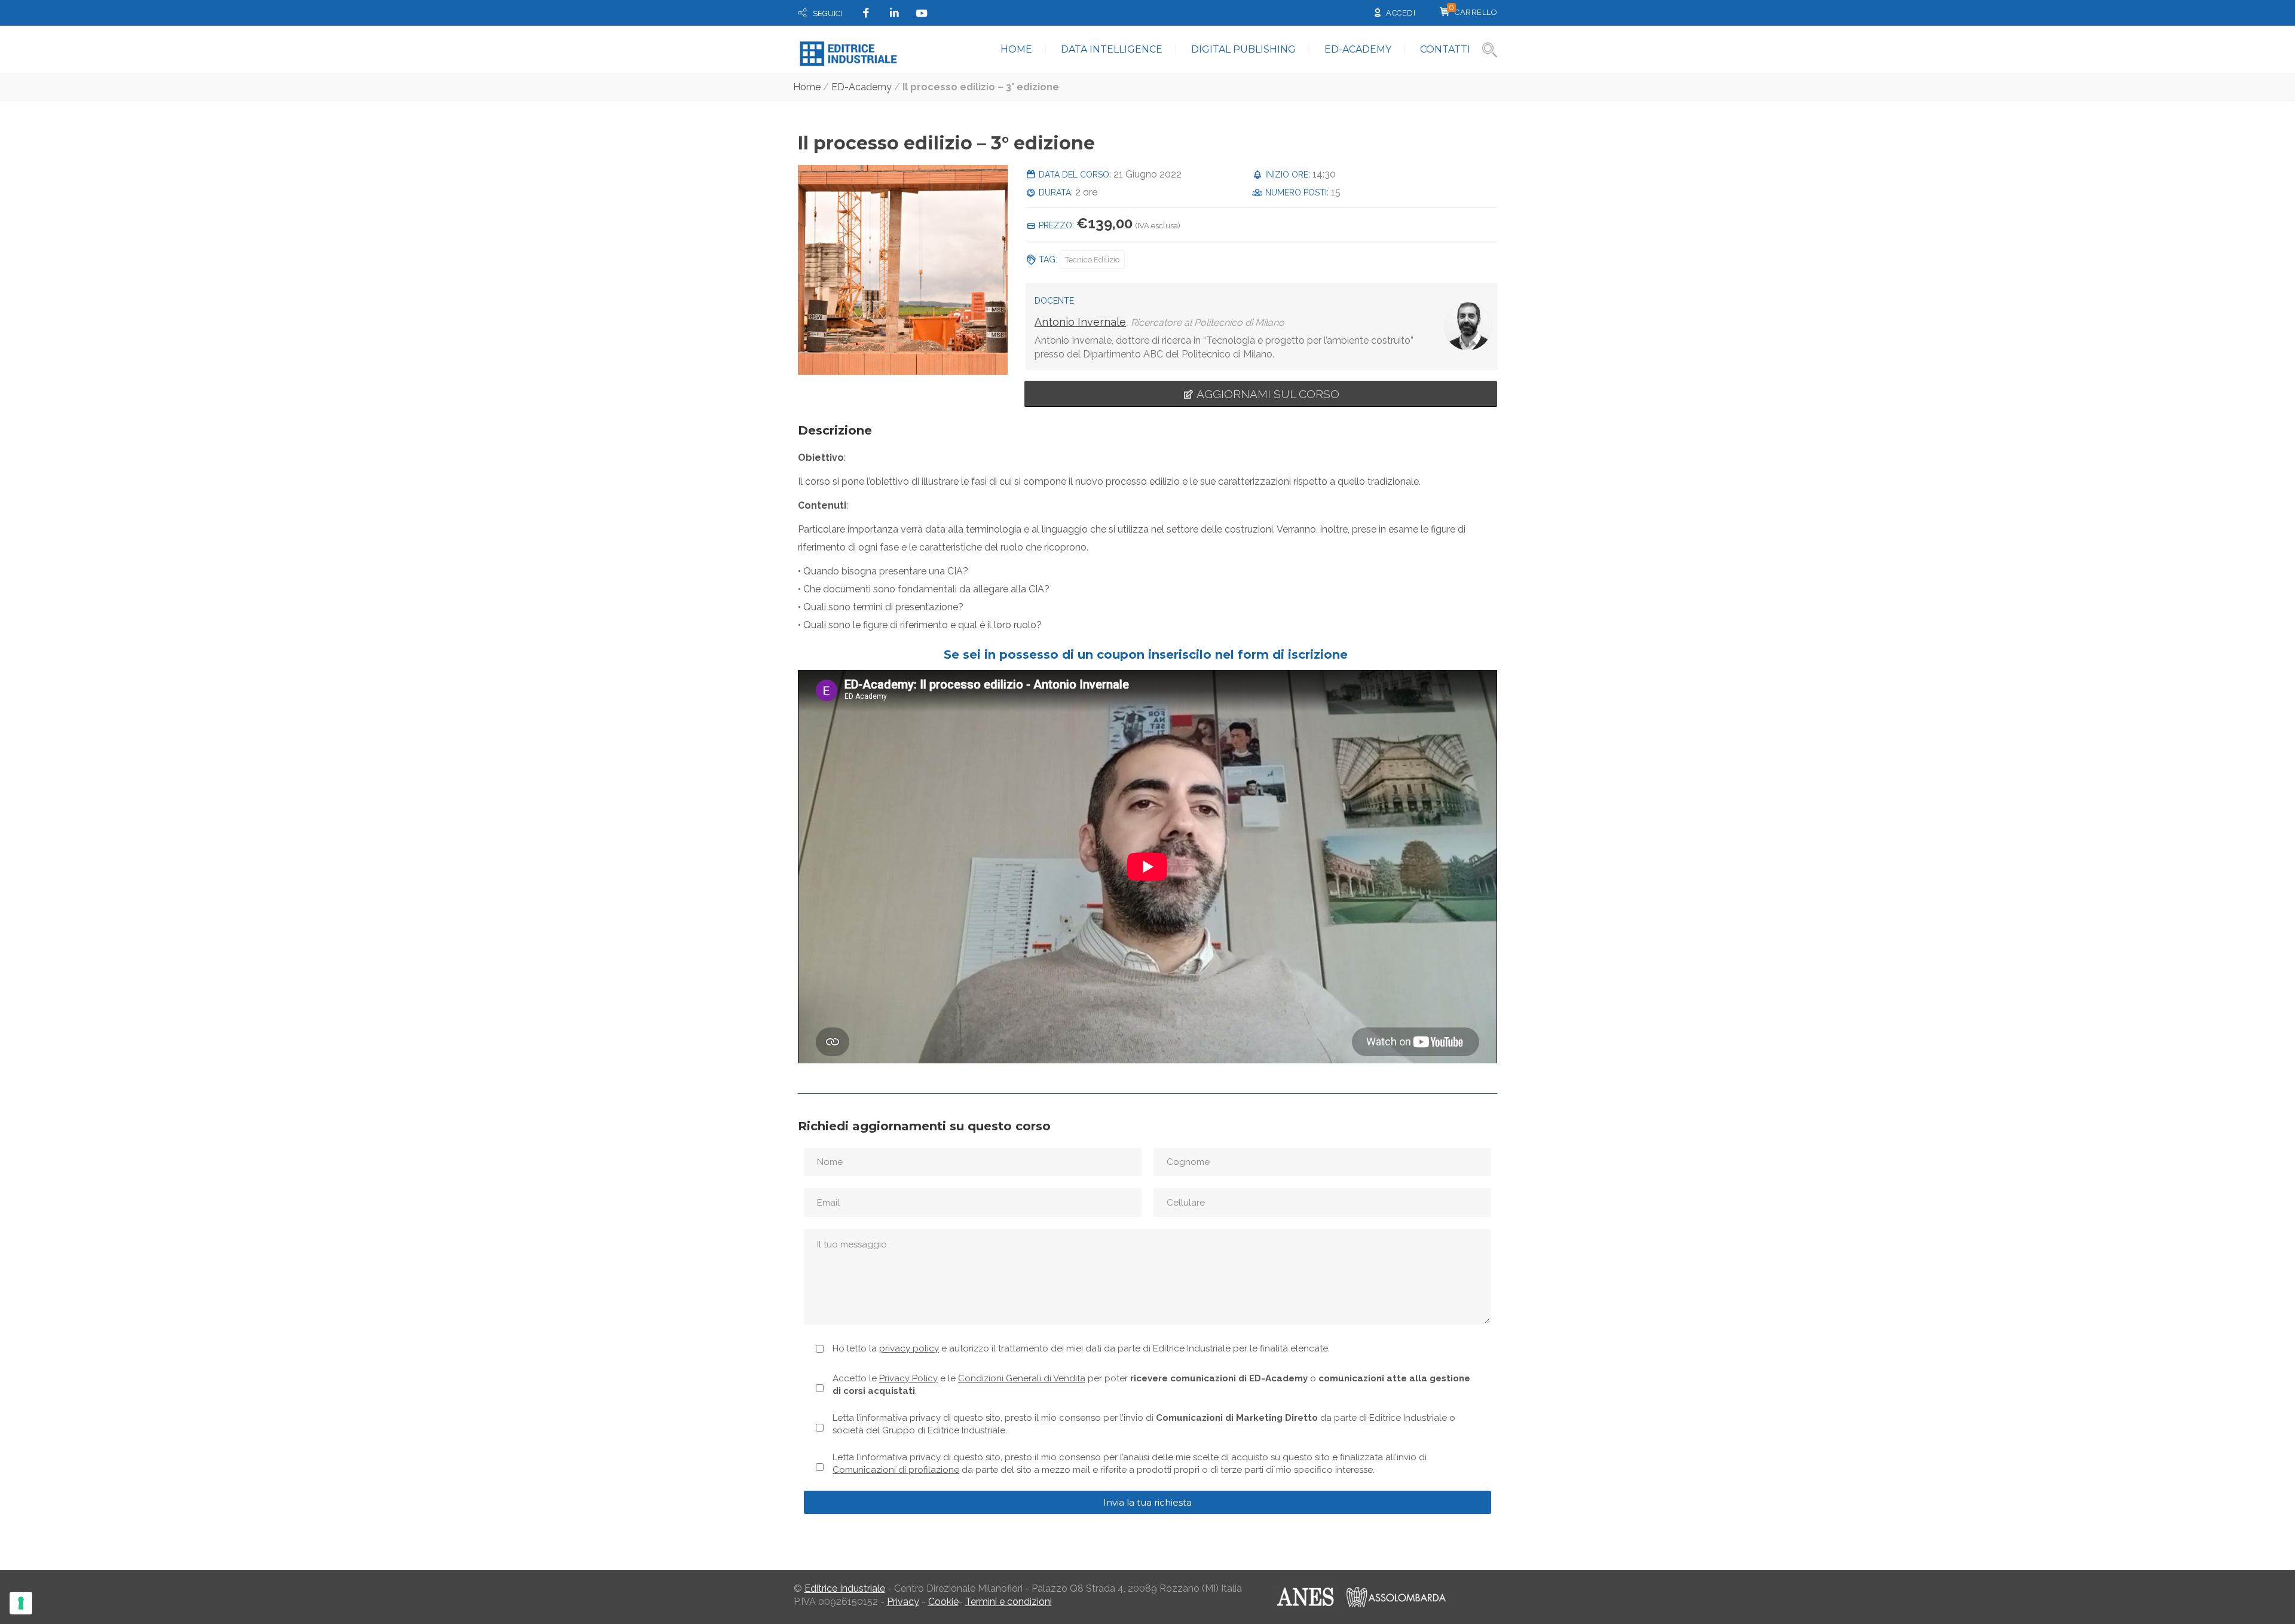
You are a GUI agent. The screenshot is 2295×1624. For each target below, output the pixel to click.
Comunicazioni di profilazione (896, 1470)
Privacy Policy (908, 1378)
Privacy (903, 1602)
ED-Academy (1358, 49)
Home (1016, 49)
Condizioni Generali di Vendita (1022, 1378)
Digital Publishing (1243, 49)
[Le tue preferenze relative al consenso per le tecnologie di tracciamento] (21, 1603)
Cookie (943, 1602)
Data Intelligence (1112, 49)
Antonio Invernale (1080, 322)
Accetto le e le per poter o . (1151, 1385)
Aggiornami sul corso (1267, 394)
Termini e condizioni (1009, 1602)
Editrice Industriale (845, 1588)
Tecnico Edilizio (1092, 260)
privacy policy (909, 1348)
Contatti (1445, 49)
